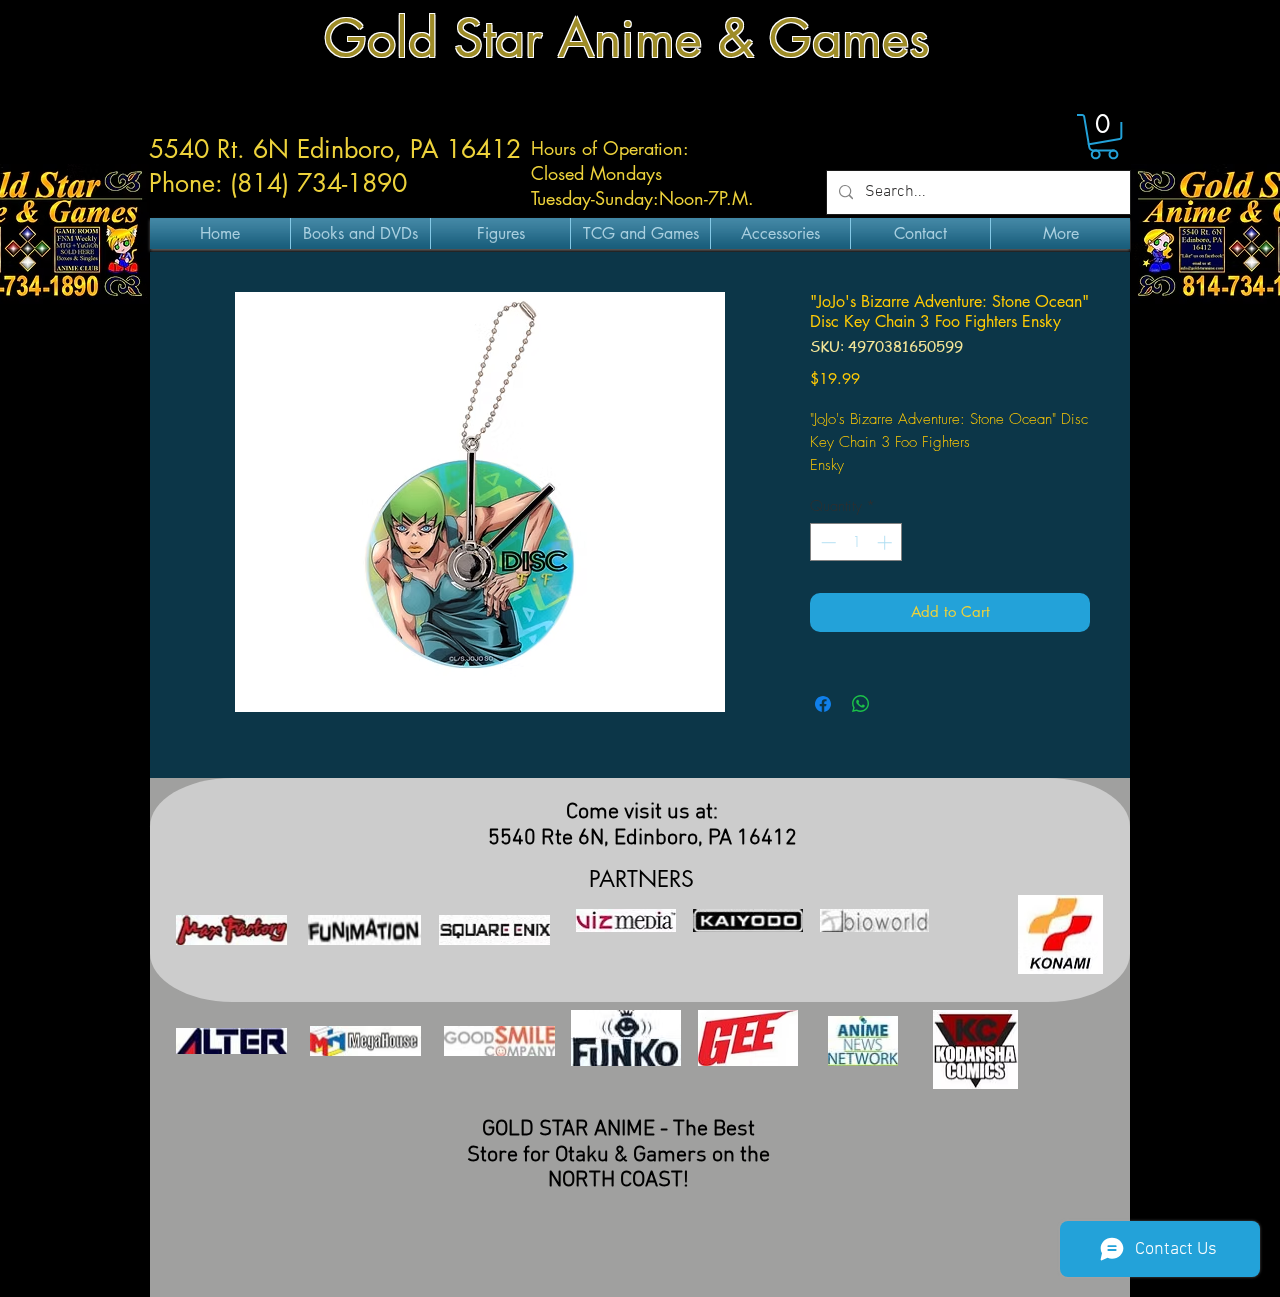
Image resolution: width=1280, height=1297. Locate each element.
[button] (1104, 136)
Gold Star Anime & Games (627, 38)
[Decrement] (826, 542)
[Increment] (886, 542)
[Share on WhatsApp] (861, 704)
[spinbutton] (856, 542)
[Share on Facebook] (823, 704)
